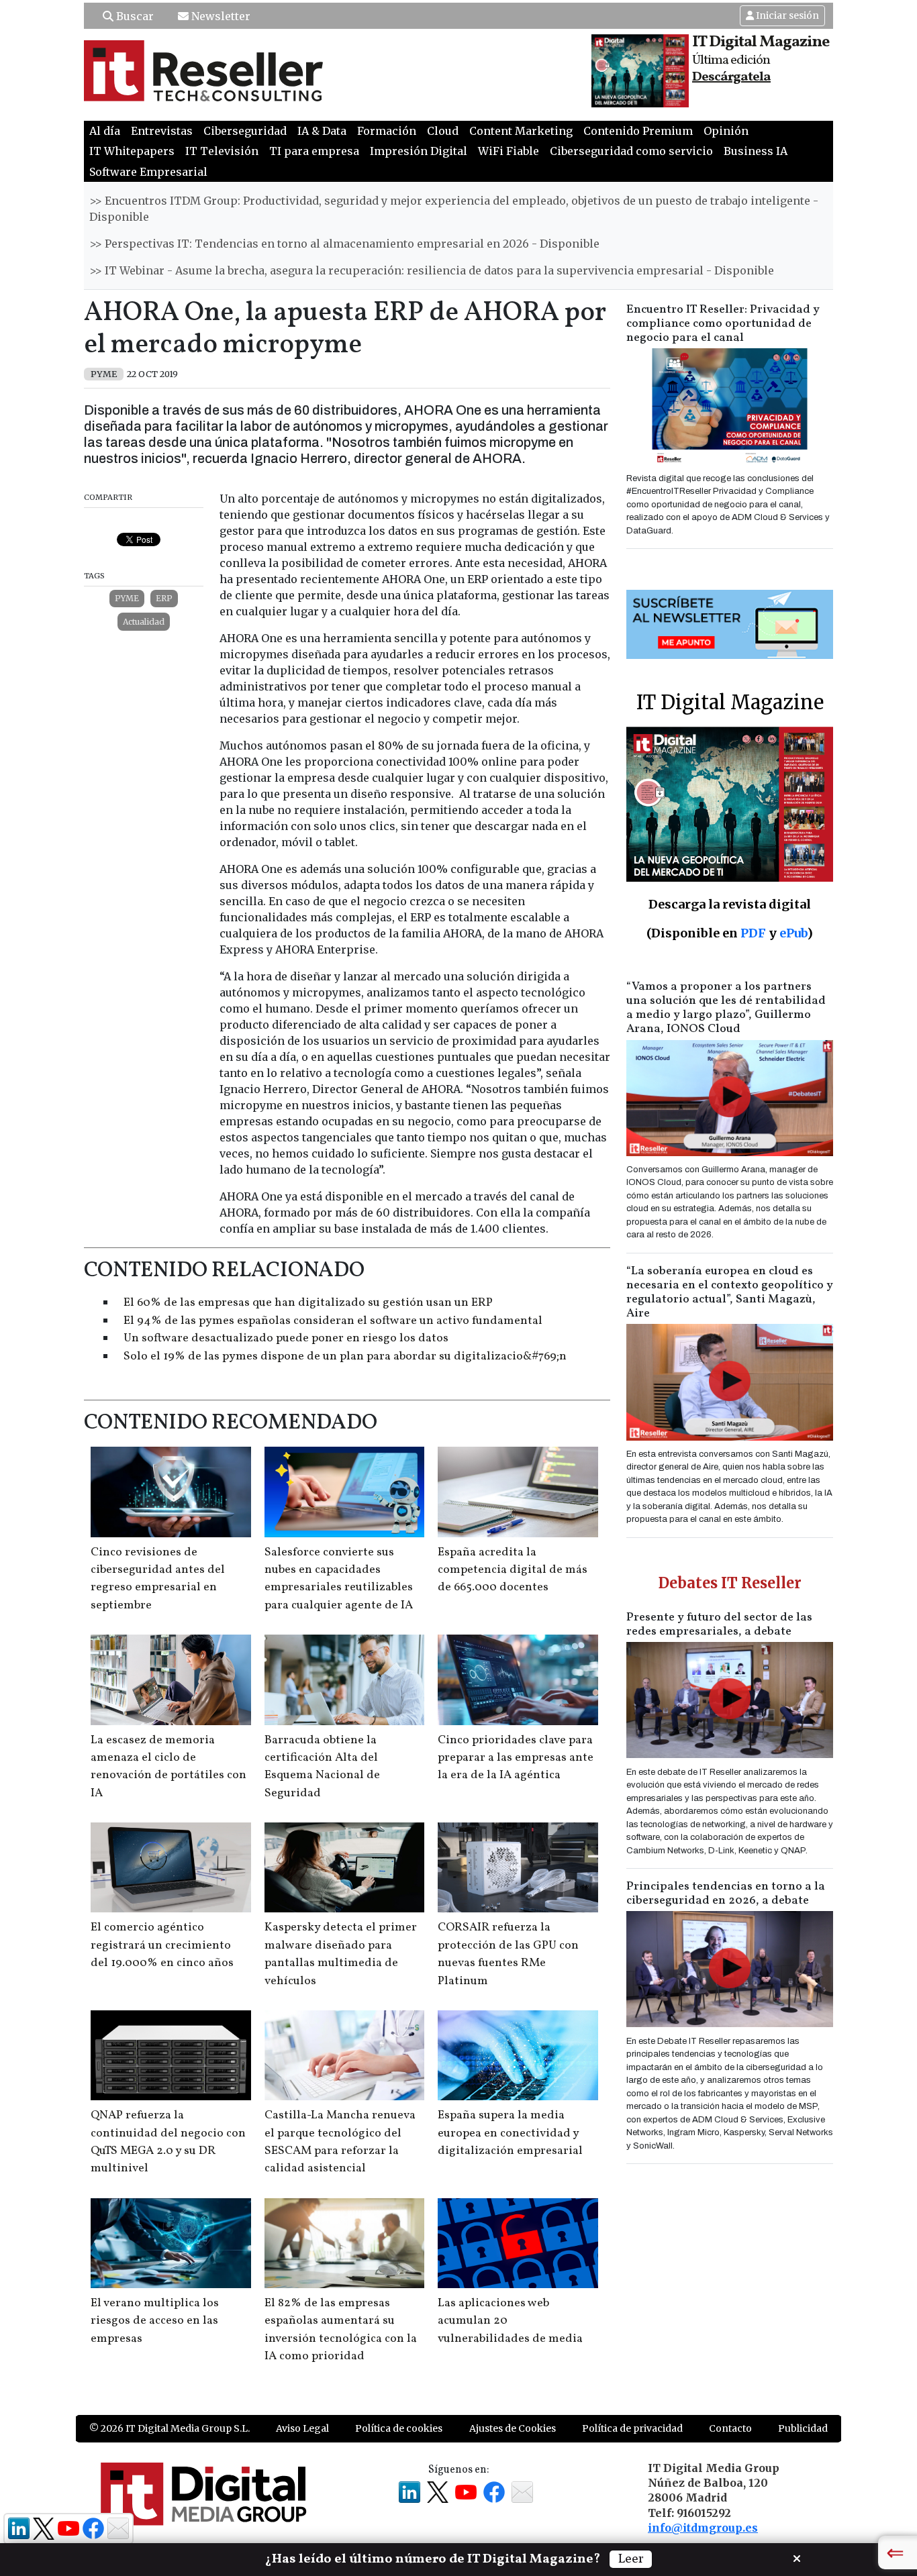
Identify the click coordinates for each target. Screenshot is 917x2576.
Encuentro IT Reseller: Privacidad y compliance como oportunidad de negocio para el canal (723, 324)
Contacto (730, 2428)
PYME (127, 598)
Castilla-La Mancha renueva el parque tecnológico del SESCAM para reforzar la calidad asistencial (340, 2142)
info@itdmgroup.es (703, 2528)
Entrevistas (162, 131)
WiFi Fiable (509, 151)
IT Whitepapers (132, 151)
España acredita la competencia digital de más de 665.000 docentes (513, 1570)
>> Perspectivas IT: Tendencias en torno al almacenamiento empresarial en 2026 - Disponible (344, 244)
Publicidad (803, 2428)
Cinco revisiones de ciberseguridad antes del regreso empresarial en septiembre (158, 1579)
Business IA (756, 151)
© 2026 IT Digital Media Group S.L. (170, 2428)
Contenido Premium (638, 131)
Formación (387, 131)
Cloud (443, 131)
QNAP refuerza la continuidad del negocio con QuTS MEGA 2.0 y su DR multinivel (168, 2142)
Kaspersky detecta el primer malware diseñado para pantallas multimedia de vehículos (341, 1954)
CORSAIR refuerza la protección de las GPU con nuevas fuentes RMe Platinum (508, 1954)
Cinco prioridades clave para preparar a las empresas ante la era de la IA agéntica (516, 1758)
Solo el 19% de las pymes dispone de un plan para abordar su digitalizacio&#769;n (345, 1356)
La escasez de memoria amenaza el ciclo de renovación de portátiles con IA (168, 1767)
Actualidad (144, 622)
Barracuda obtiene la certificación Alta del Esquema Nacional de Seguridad (322, 1767)
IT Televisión (222, 151)
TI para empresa (314, 151)
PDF (753, 933)
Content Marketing (521, 131)
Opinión (726, 131)
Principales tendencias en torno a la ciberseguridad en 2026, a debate (726, 1894)
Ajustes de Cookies (513, 2428)
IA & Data (322, 131)
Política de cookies (399, 2428)
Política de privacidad (632, 2428)
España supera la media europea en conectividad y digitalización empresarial (510, 2133)
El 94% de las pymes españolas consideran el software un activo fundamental (333, 1321)
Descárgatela (731, 77)
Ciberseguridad (245, 131)
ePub (793, 933)
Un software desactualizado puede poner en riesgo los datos (286, 1338)
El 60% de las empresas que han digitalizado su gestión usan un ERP (308, 1303)
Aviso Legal (302, 2428)
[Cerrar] (797, 2557)
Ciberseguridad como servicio (631, 151)
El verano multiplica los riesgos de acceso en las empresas (155, 2321)
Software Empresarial (148, 172)
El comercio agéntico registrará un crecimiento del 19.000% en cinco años (162, 1945)
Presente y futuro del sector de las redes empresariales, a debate (719, 1625)
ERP (164, 598)
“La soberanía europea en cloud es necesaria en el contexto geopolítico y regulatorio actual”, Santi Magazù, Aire (730, 1292)
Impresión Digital (419, 151)
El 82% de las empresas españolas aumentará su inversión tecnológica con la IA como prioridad (341, 2330)
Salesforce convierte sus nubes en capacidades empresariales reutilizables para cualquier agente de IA (339, 1579)
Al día (105, 131)
